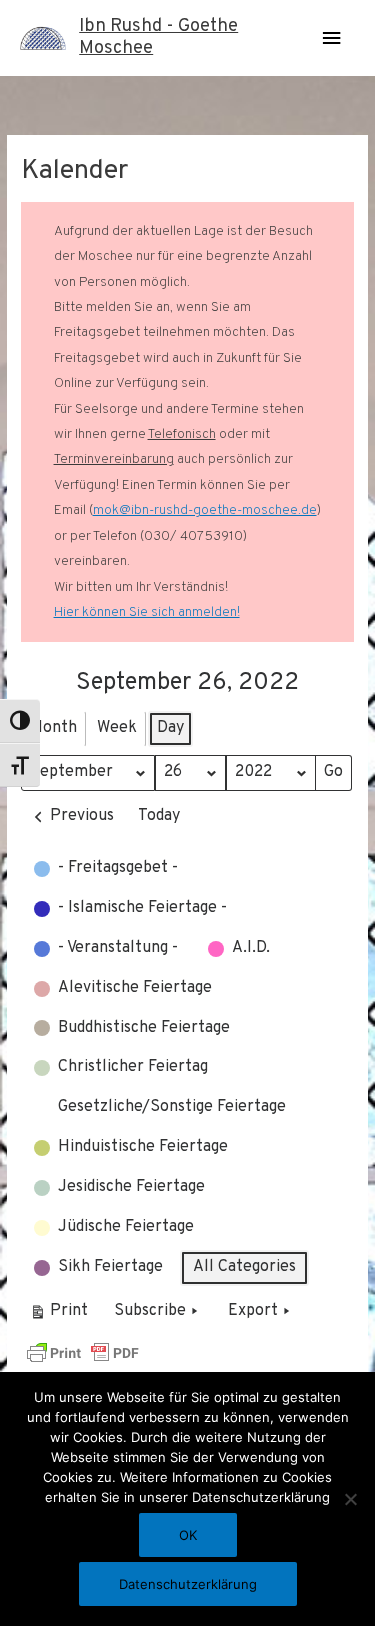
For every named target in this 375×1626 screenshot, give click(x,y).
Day (170, 728)
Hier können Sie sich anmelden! (147, 612)
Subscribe (150, 1311)
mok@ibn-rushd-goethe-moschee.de (205, 510)
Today (159, 816)
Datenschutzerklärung (188, 1584)
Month (53, 728)
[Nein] (350, 1499)
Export (253, 1311)
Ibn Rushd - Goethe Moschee (158, 37)
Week (117, 728)
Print (58, 1315)
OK (188, 1535)
